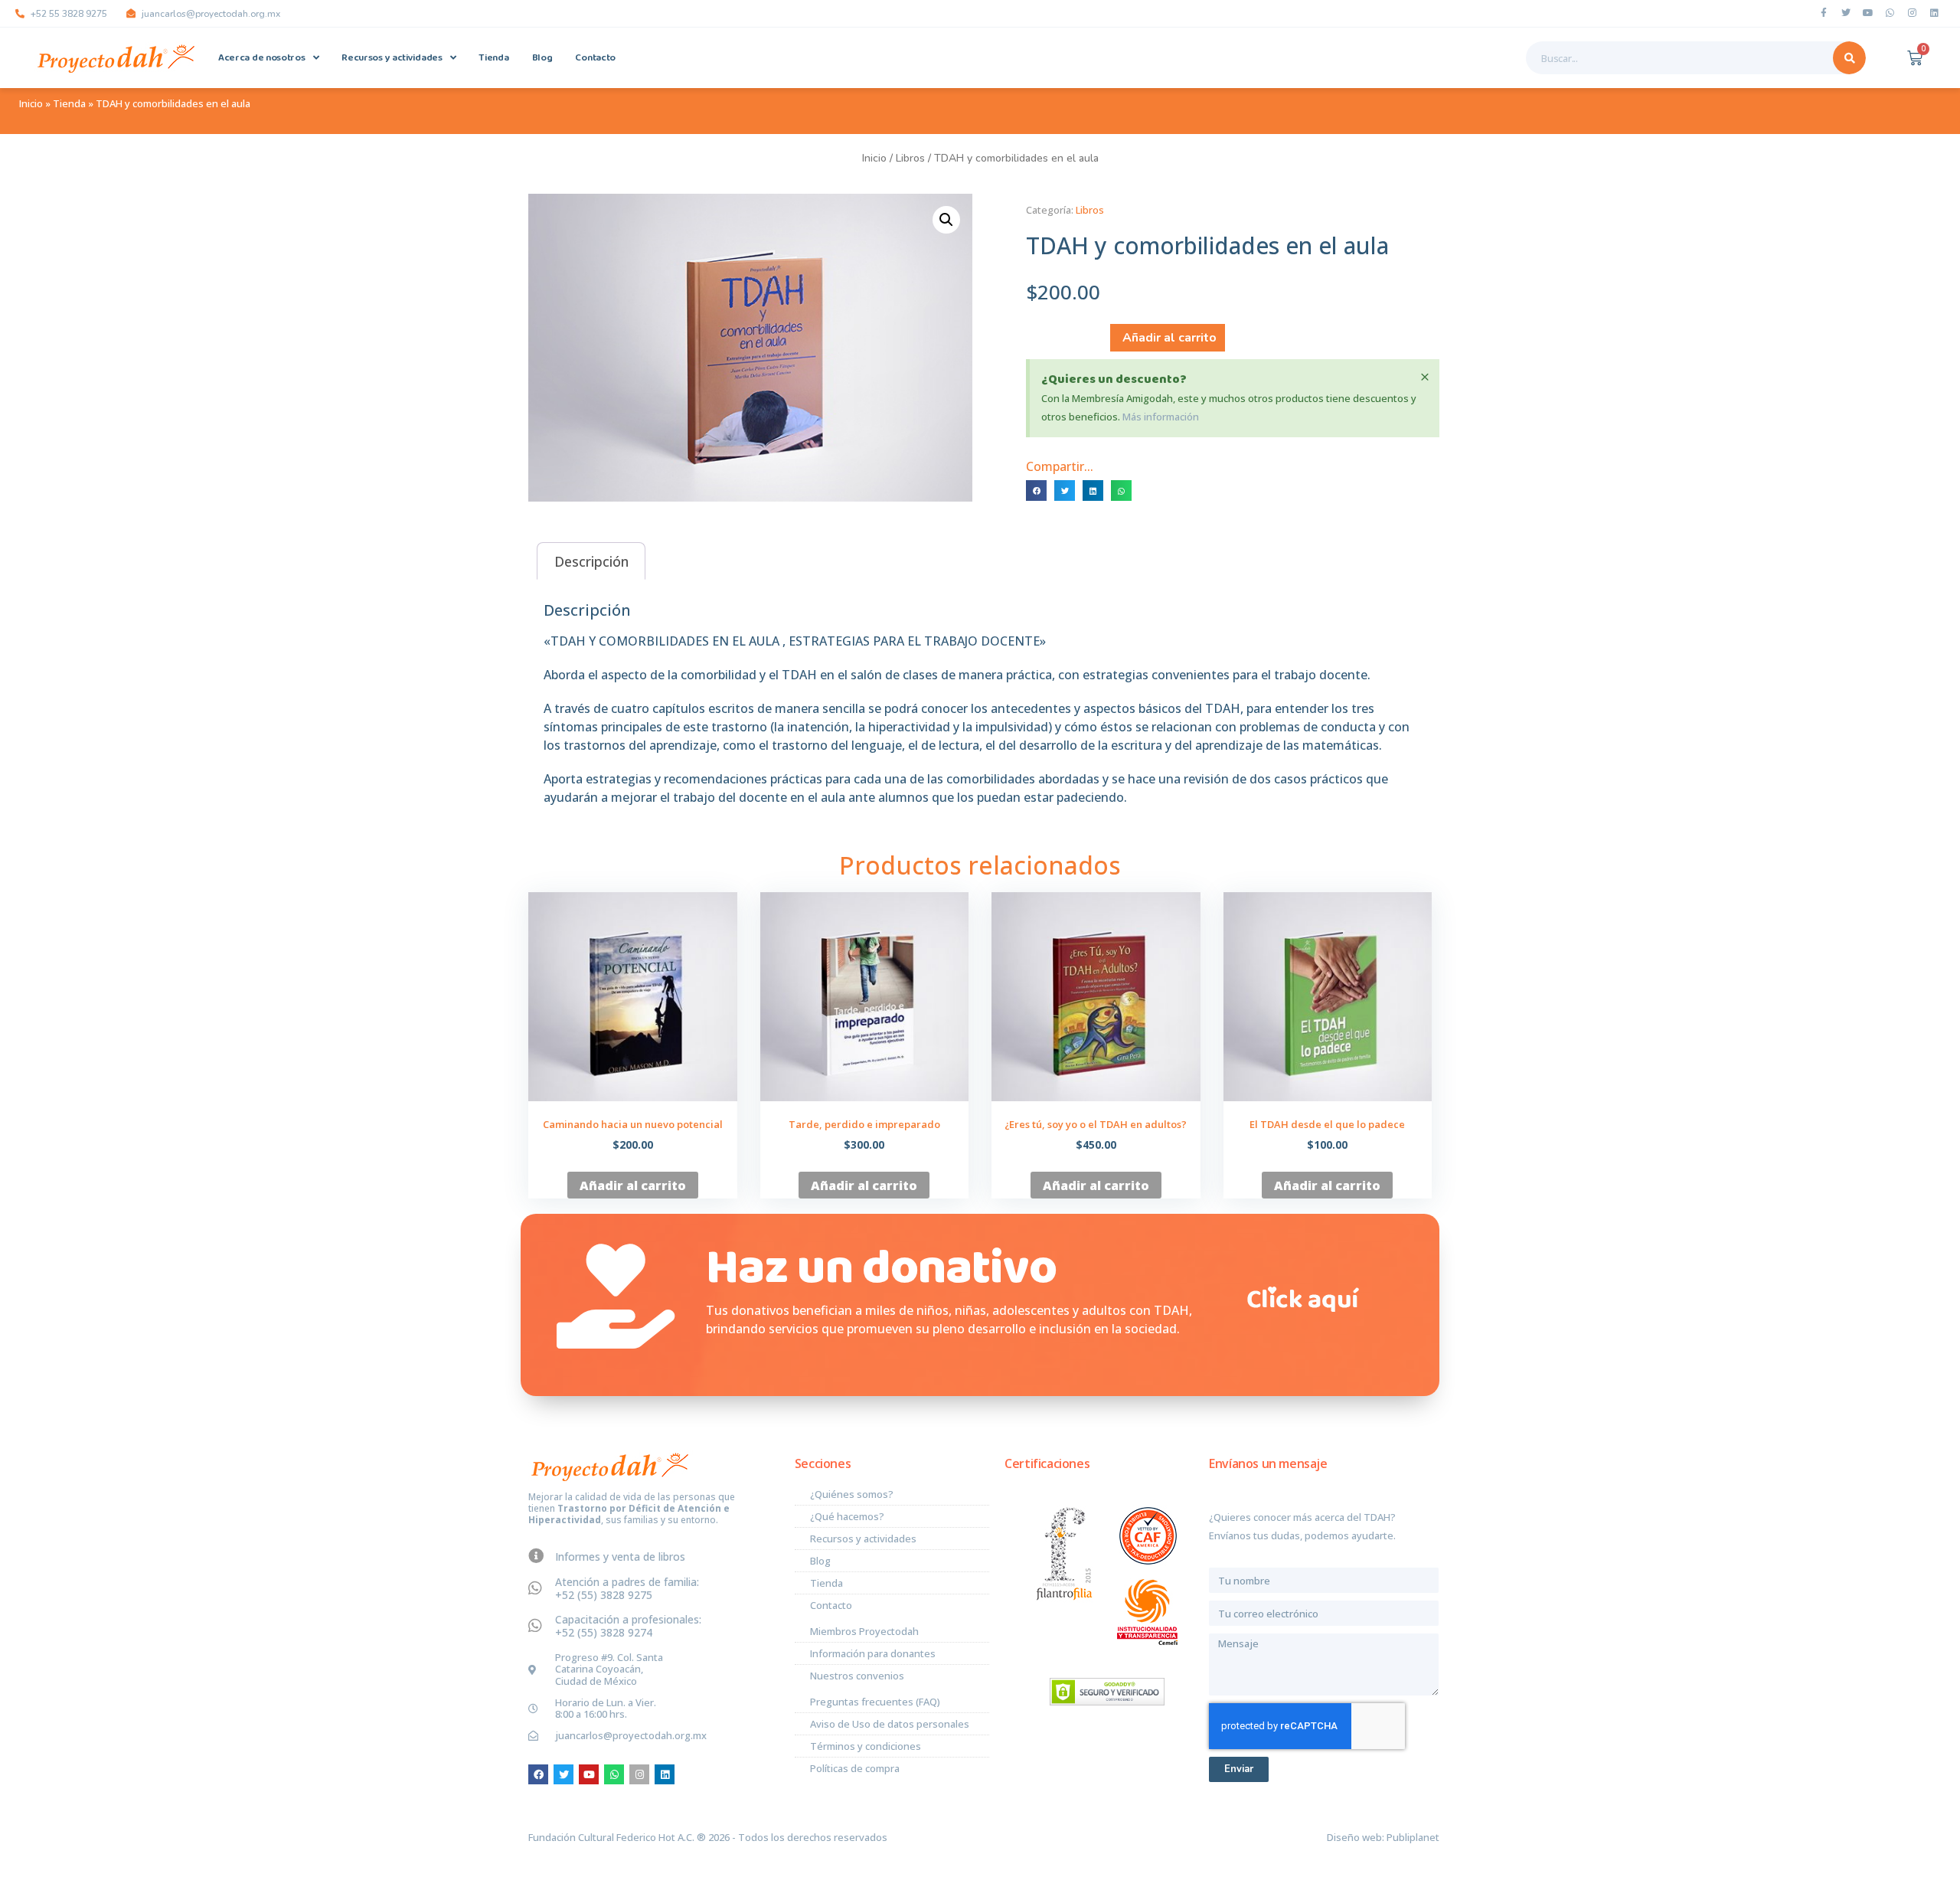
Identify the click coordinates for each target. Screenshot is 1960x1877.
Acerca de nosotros (262, 58)
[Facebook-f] (1824, 13)
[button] (946, 220)
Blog (542, 58)
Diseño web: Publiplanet (1383, 1837)
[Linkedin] (1935, 13)
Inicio (31, 103)
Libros (910, 158)
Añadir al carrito (1169, 338)
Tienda (493, 58)
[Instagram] (1913, 13)
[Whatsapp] (1890, 13)
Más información (1161, 417)
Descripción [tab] (591, 561)
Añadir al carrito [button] (633, 1185)
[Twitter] (1846, 13)
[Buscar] (1849, 58)
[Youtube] (1868, 13)
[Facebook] (538, 1774)
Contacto (595, 58)
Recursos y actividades (392, 58)
